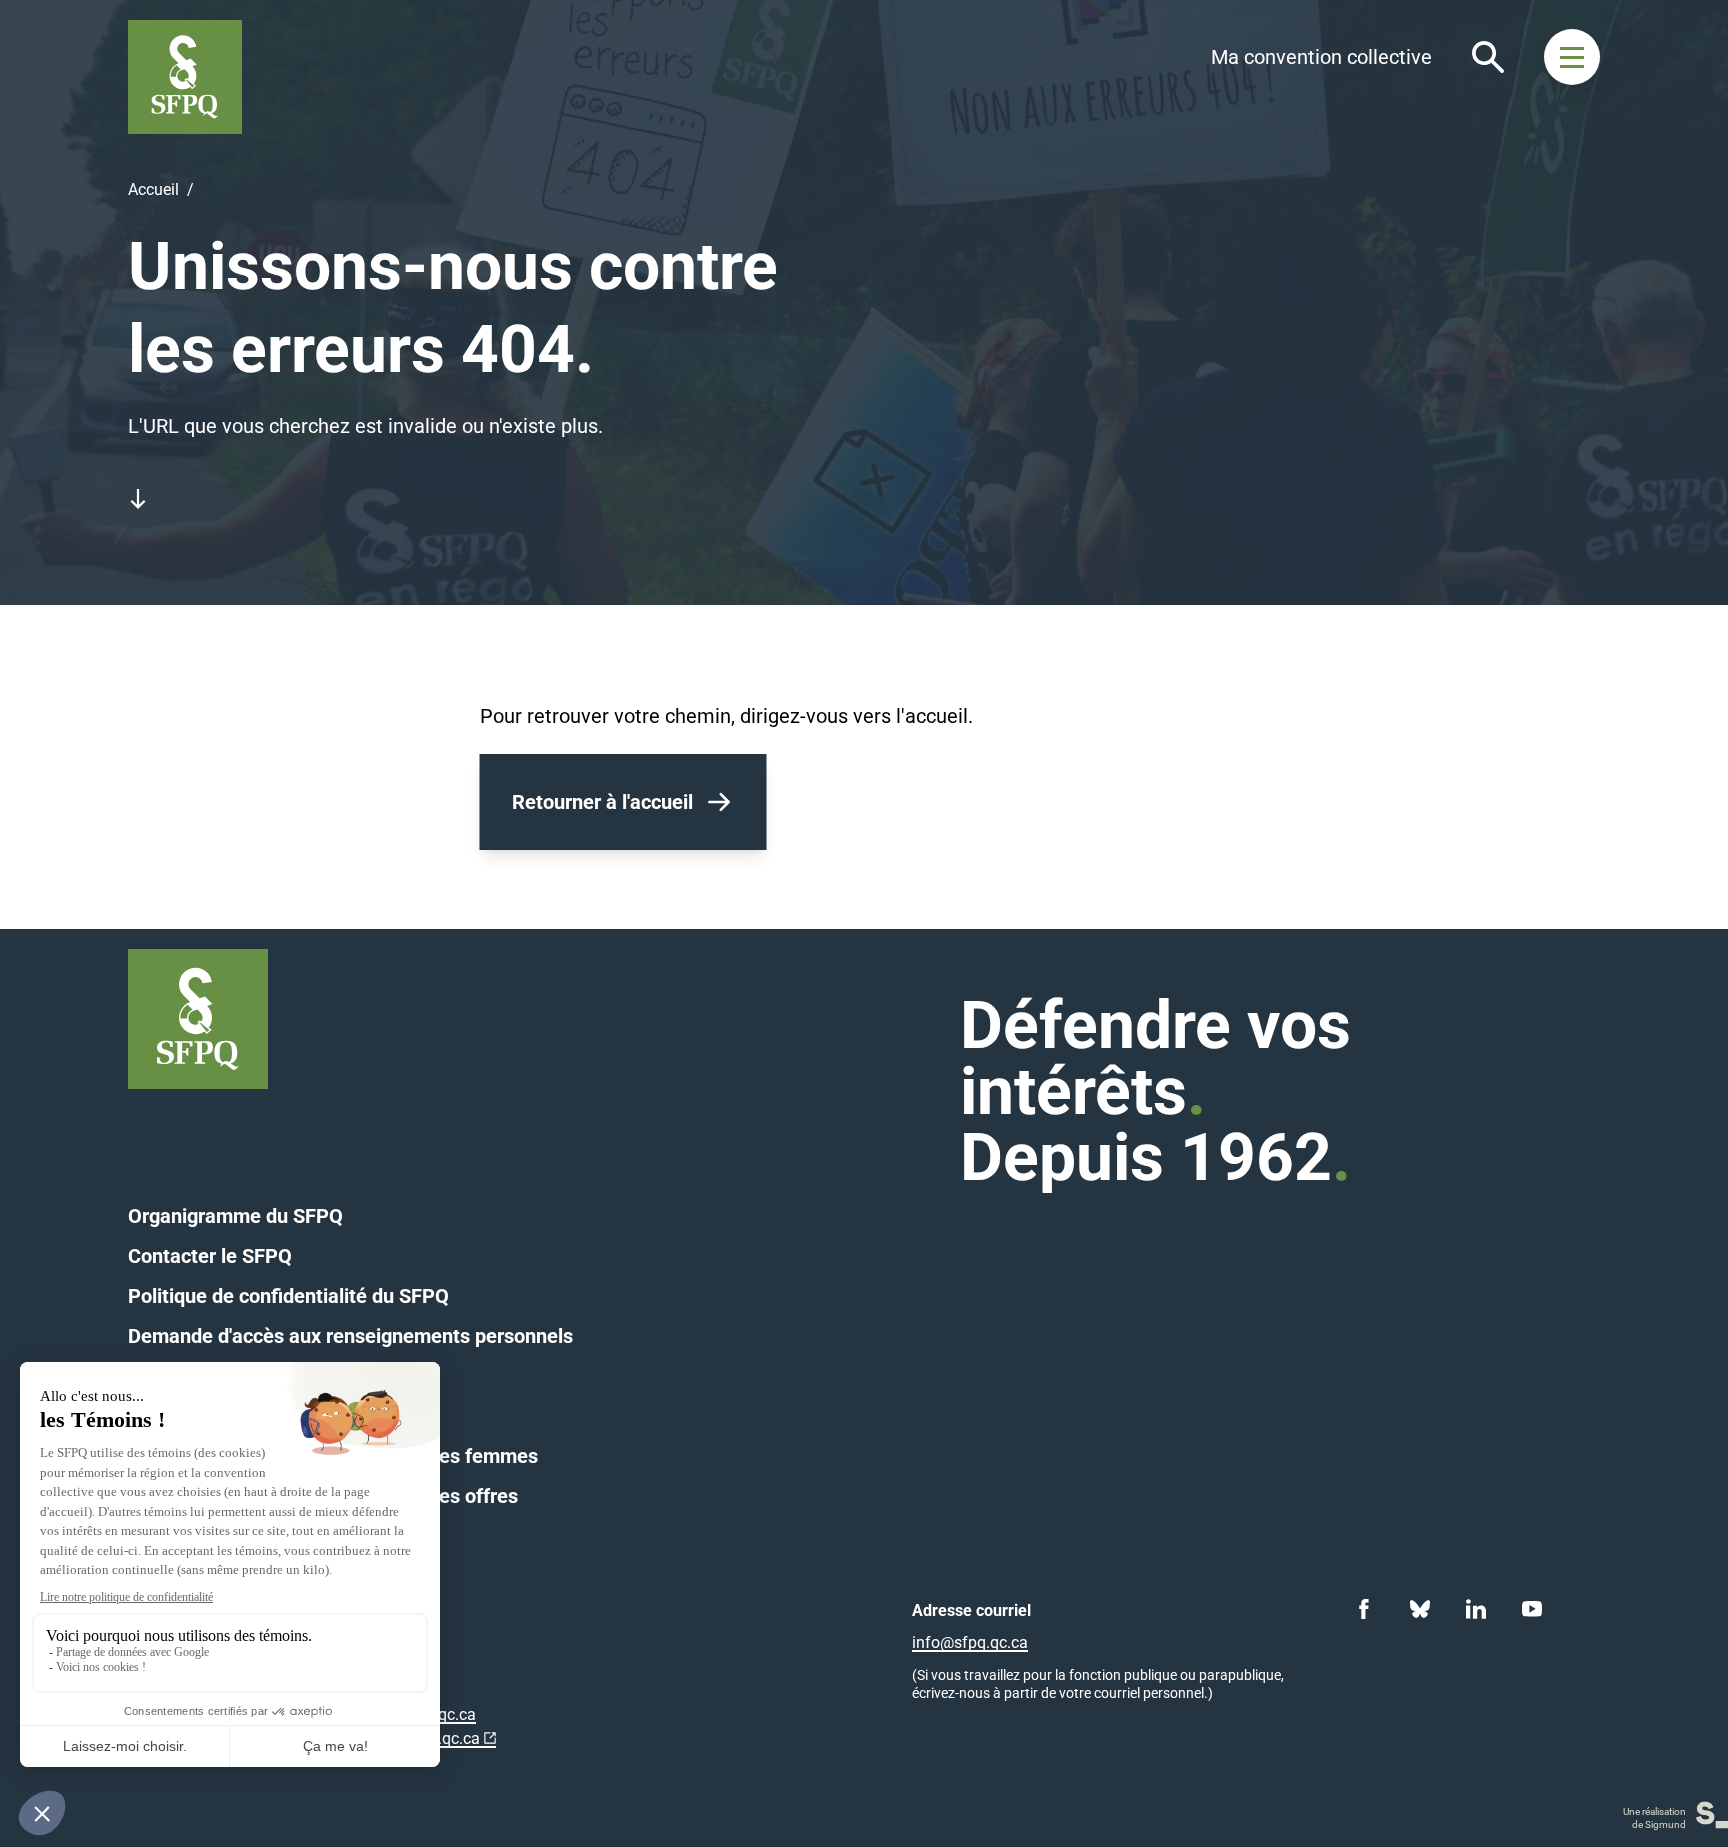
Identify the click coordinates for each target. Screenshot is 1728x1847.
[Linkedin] (1476, 1609)
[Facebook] (1364, 1609)
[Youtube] (1532, 1609)
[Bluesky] (1420, 1609)
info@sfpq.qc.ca (970, 1642)
